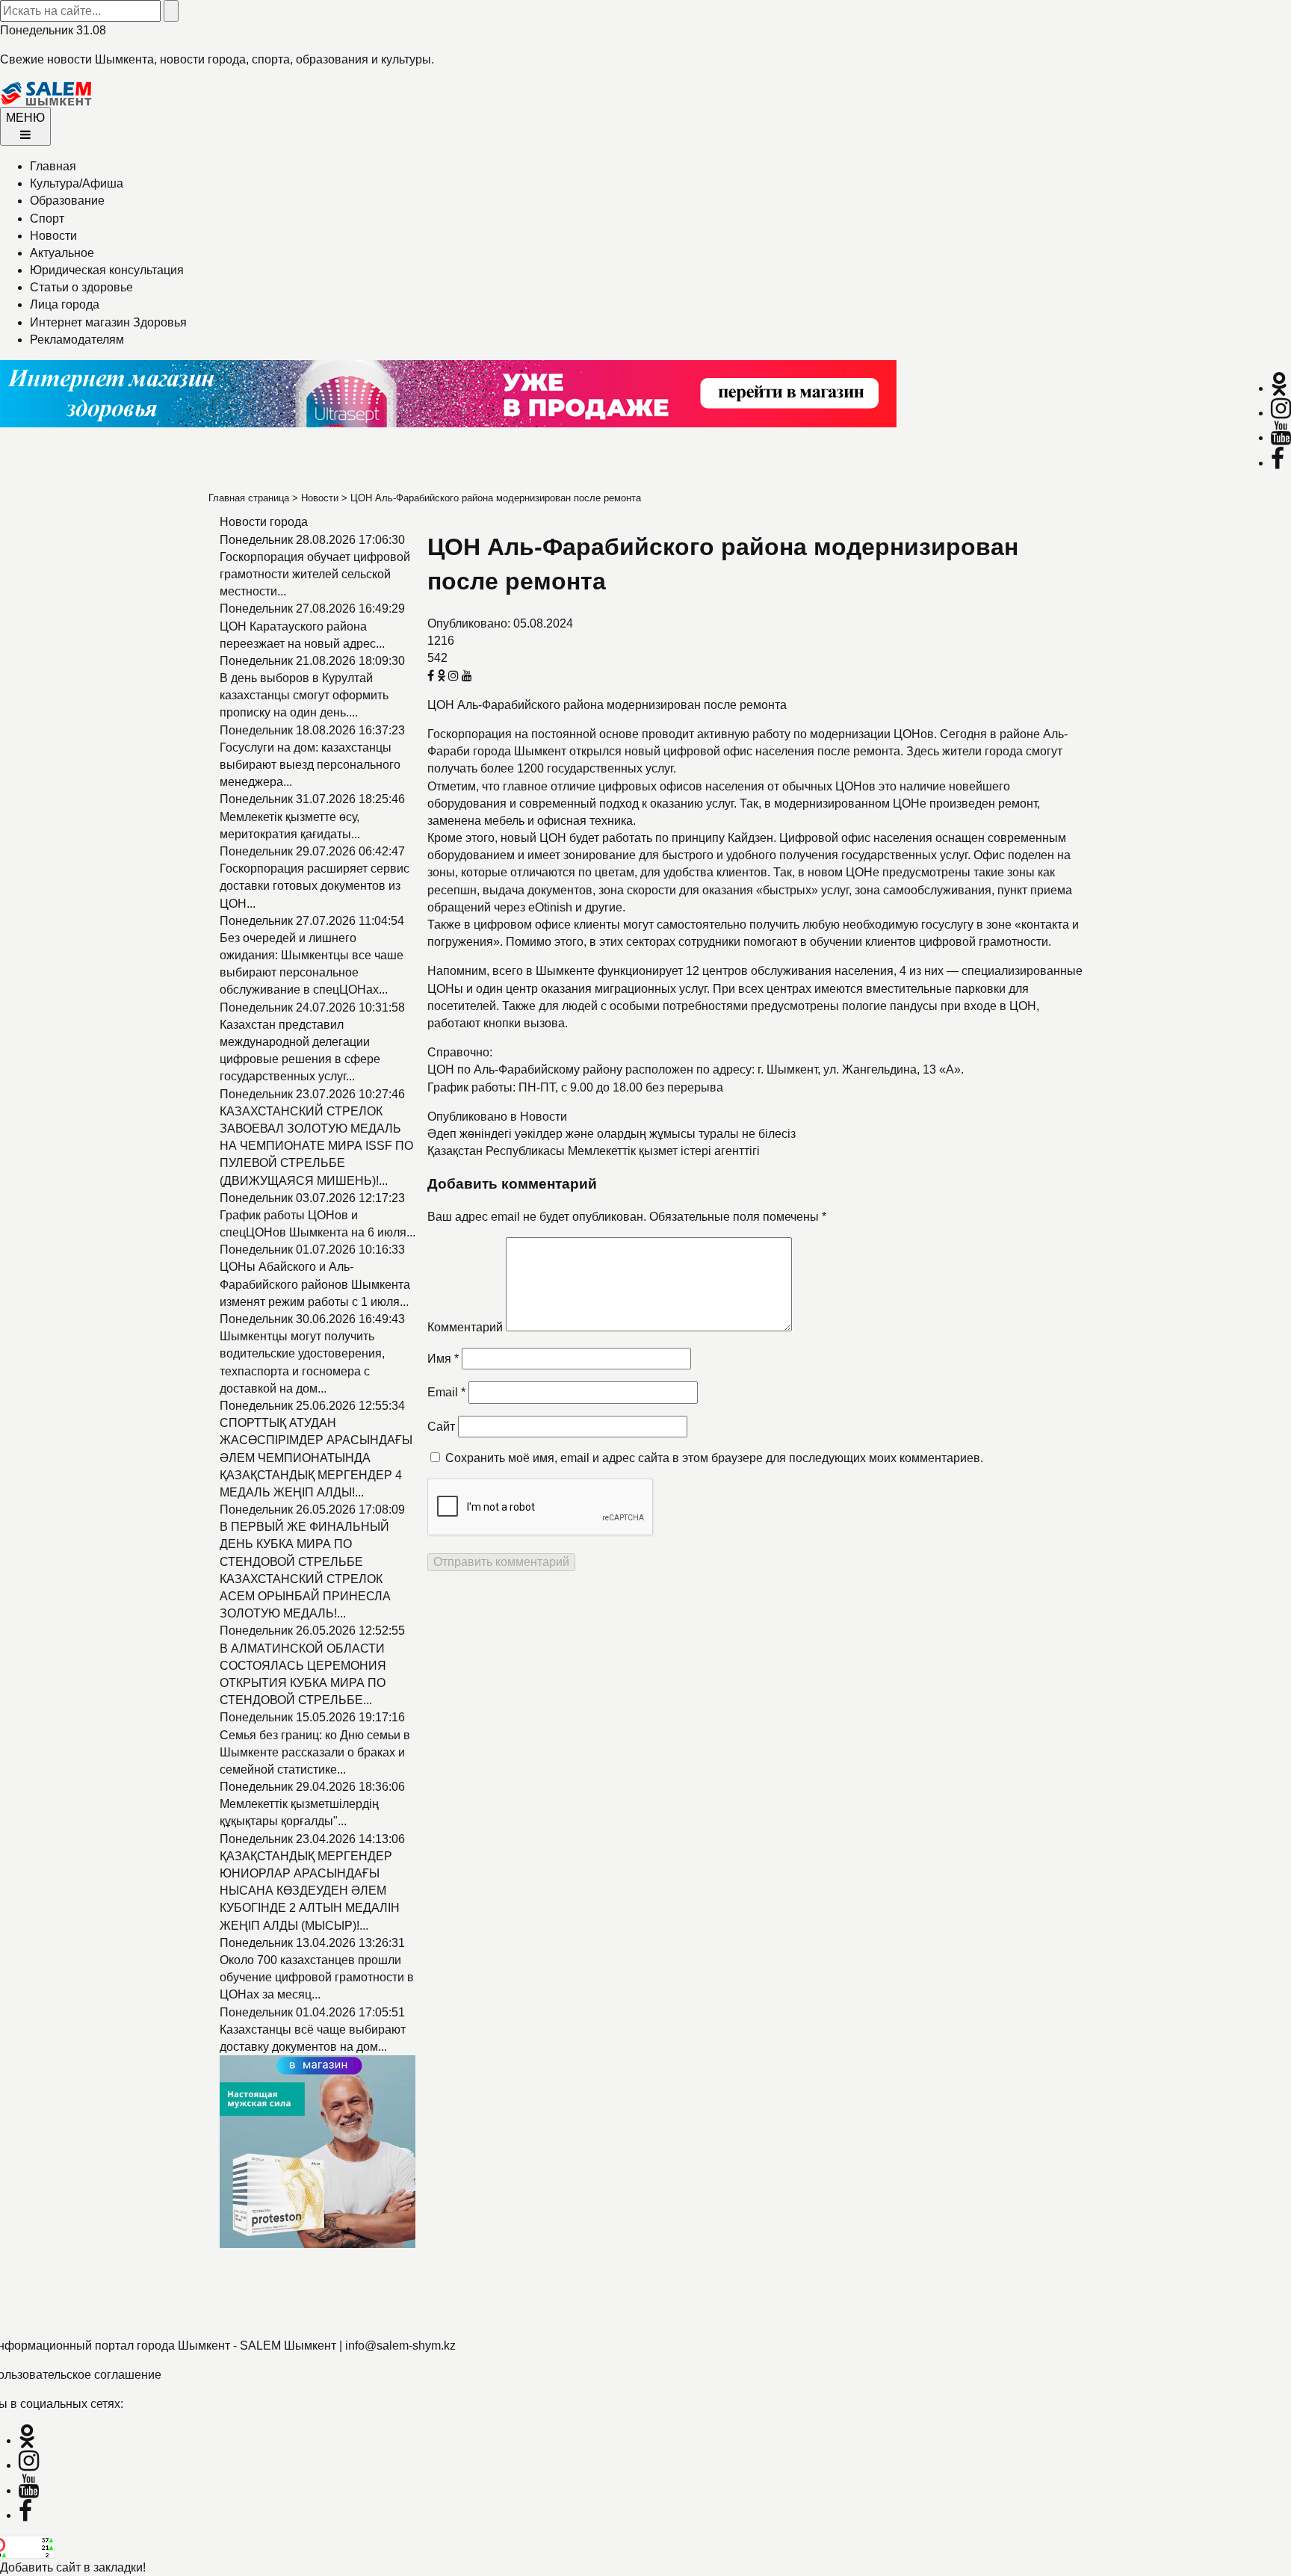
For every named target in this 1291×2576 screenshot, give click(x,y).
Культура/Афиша (77, 183)
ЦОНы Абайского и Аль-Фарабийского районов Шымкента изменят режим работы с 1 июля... (315, 1284)
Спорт (47, 219)
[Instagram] (1281, 413)
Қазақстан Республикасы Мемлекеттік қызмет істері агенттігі (594, 1151)
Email (446, 1392)
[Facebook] (1278, 463)
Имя (443, 1359)
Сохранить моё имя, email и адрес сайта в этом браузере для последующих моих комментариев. (714, 1458)
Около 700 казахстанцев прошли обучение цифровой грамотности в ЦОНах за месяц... (317, 1977)
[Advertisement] (448, 2284)
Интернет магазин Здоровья (108, 322)
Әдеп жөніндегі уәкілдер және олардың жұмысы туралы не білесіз (612, 1134)
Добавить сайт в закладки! (73, 2567)
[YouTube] (1281, 437)
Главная (53, 166)
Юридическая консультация (107, 270)
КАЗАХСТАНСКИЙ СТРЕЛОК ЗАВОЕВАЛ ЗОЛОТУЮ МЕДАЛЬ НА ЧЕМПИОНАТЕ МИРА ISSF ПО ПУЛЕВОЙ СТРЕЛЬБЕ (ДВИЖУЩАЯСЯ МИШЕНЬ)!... (316, 1146)
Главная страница (249, 498)
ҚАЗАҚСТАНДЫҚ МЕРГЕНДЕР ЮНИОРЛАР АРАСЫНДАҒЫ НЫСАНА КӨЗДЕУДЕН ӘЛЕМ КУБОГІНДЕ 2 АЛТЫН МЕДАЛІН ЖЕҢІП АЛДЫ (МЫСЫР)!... (310, 1891)
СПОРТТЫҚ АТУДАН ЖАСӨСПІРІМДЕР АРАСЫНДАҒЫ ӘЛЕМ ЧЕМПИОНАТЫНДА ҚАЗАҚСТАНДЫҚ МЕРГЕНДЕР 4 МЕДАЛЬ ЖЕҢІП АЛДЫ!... (316, 1458)
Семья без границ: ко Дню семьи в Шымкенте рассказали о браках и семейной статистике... (315, 1752)
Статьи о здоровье (81, 287)
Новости (53, 236)
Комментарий (465, 1327)
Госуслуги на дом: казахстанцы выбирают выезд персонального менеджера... (310, 765)
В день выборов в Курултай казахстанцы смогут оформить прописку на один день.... (304, 695)
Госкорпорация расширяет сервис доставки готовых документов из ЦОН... (315, 886)
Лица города (65, 304)
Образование (67, 201)
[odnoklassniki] (1279, 388)
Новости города (264, 522)
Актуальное (62, 253)
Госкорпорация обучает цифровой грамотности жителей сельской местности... (315, 574)
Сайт (441, 1427)
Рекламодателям (77, 340)
